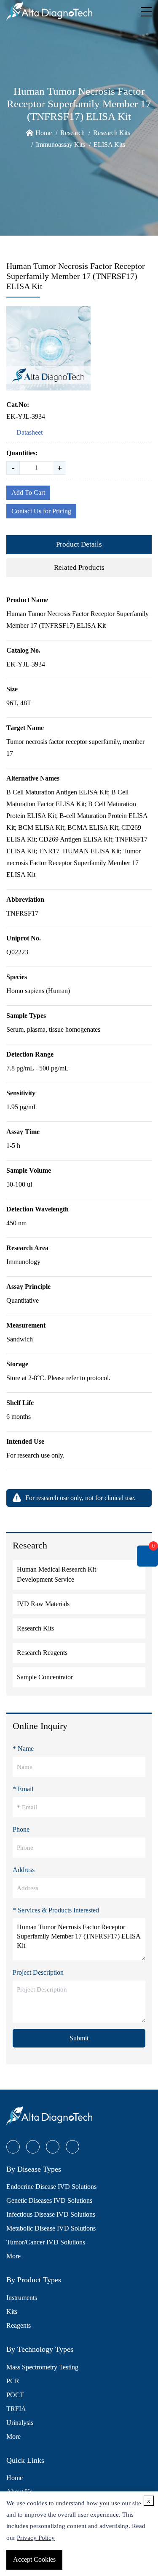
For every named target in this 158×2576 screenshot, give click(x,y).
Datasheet (29, 432)
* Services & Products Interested (56, 1910)
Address (24, 1870)
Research (72, 133)
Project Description (38, 1972)
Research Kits (112, 133)
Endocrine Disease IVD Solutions (51, 2187)
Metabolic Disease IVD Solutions (51, 2228)
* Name (23, 1749)
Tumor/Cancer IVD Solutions (46, 2242)
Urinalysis (20, 2423)
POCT (15, 2395)
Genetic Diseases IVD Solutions (49, 2200)
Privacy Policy (36, 2538)
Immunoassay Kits (60, 145)
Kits (12, 2312)
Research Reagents (42, 1653)
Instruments (22, 2298)
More (13, 2256)
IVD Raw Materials (43, 1604)
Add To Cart (28, 493)
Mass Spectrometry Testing (42, 2367)
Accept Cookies (34, 2559)
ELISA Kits (109, 145)
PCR (13, 2381)
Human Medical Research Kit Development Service (56, 1574)
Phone (21, 1829)
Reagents (19, 2325)
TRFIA (16, 2409)
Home (44, 133)
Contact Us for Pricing (41, 511)
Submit (79, 2038)
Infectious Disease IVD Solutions (51, 2214)
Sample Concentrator (45, 1677)
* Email (23, 1789)
